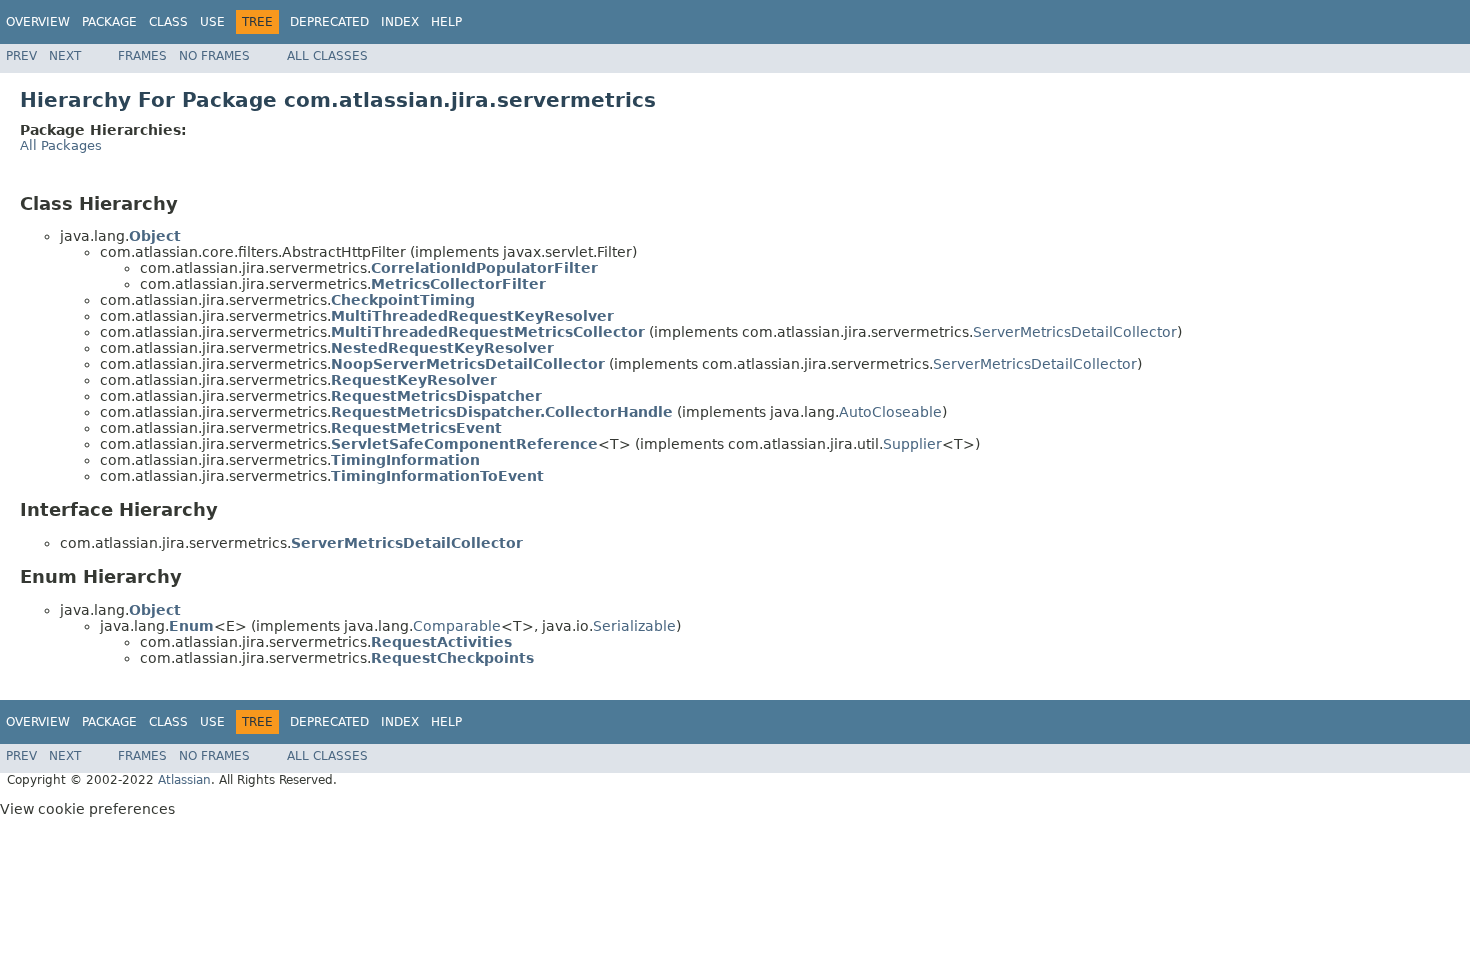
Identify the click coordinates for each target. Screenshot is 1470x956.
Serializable (634, 626)
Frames (142, 56)
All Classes (327, 56)
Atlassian (184, 780)
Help (446, 22)
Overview (38, 22)
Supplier (912, 444)
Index (400, 22)
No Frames (214, 56)
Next (65, 56)
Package (109, 22)
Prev (21, 56)
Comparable (457, 626)
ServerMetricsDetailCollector (1075, 332)
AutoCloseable (890, 412)
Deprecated (329, 22)
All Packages (61, 145)
